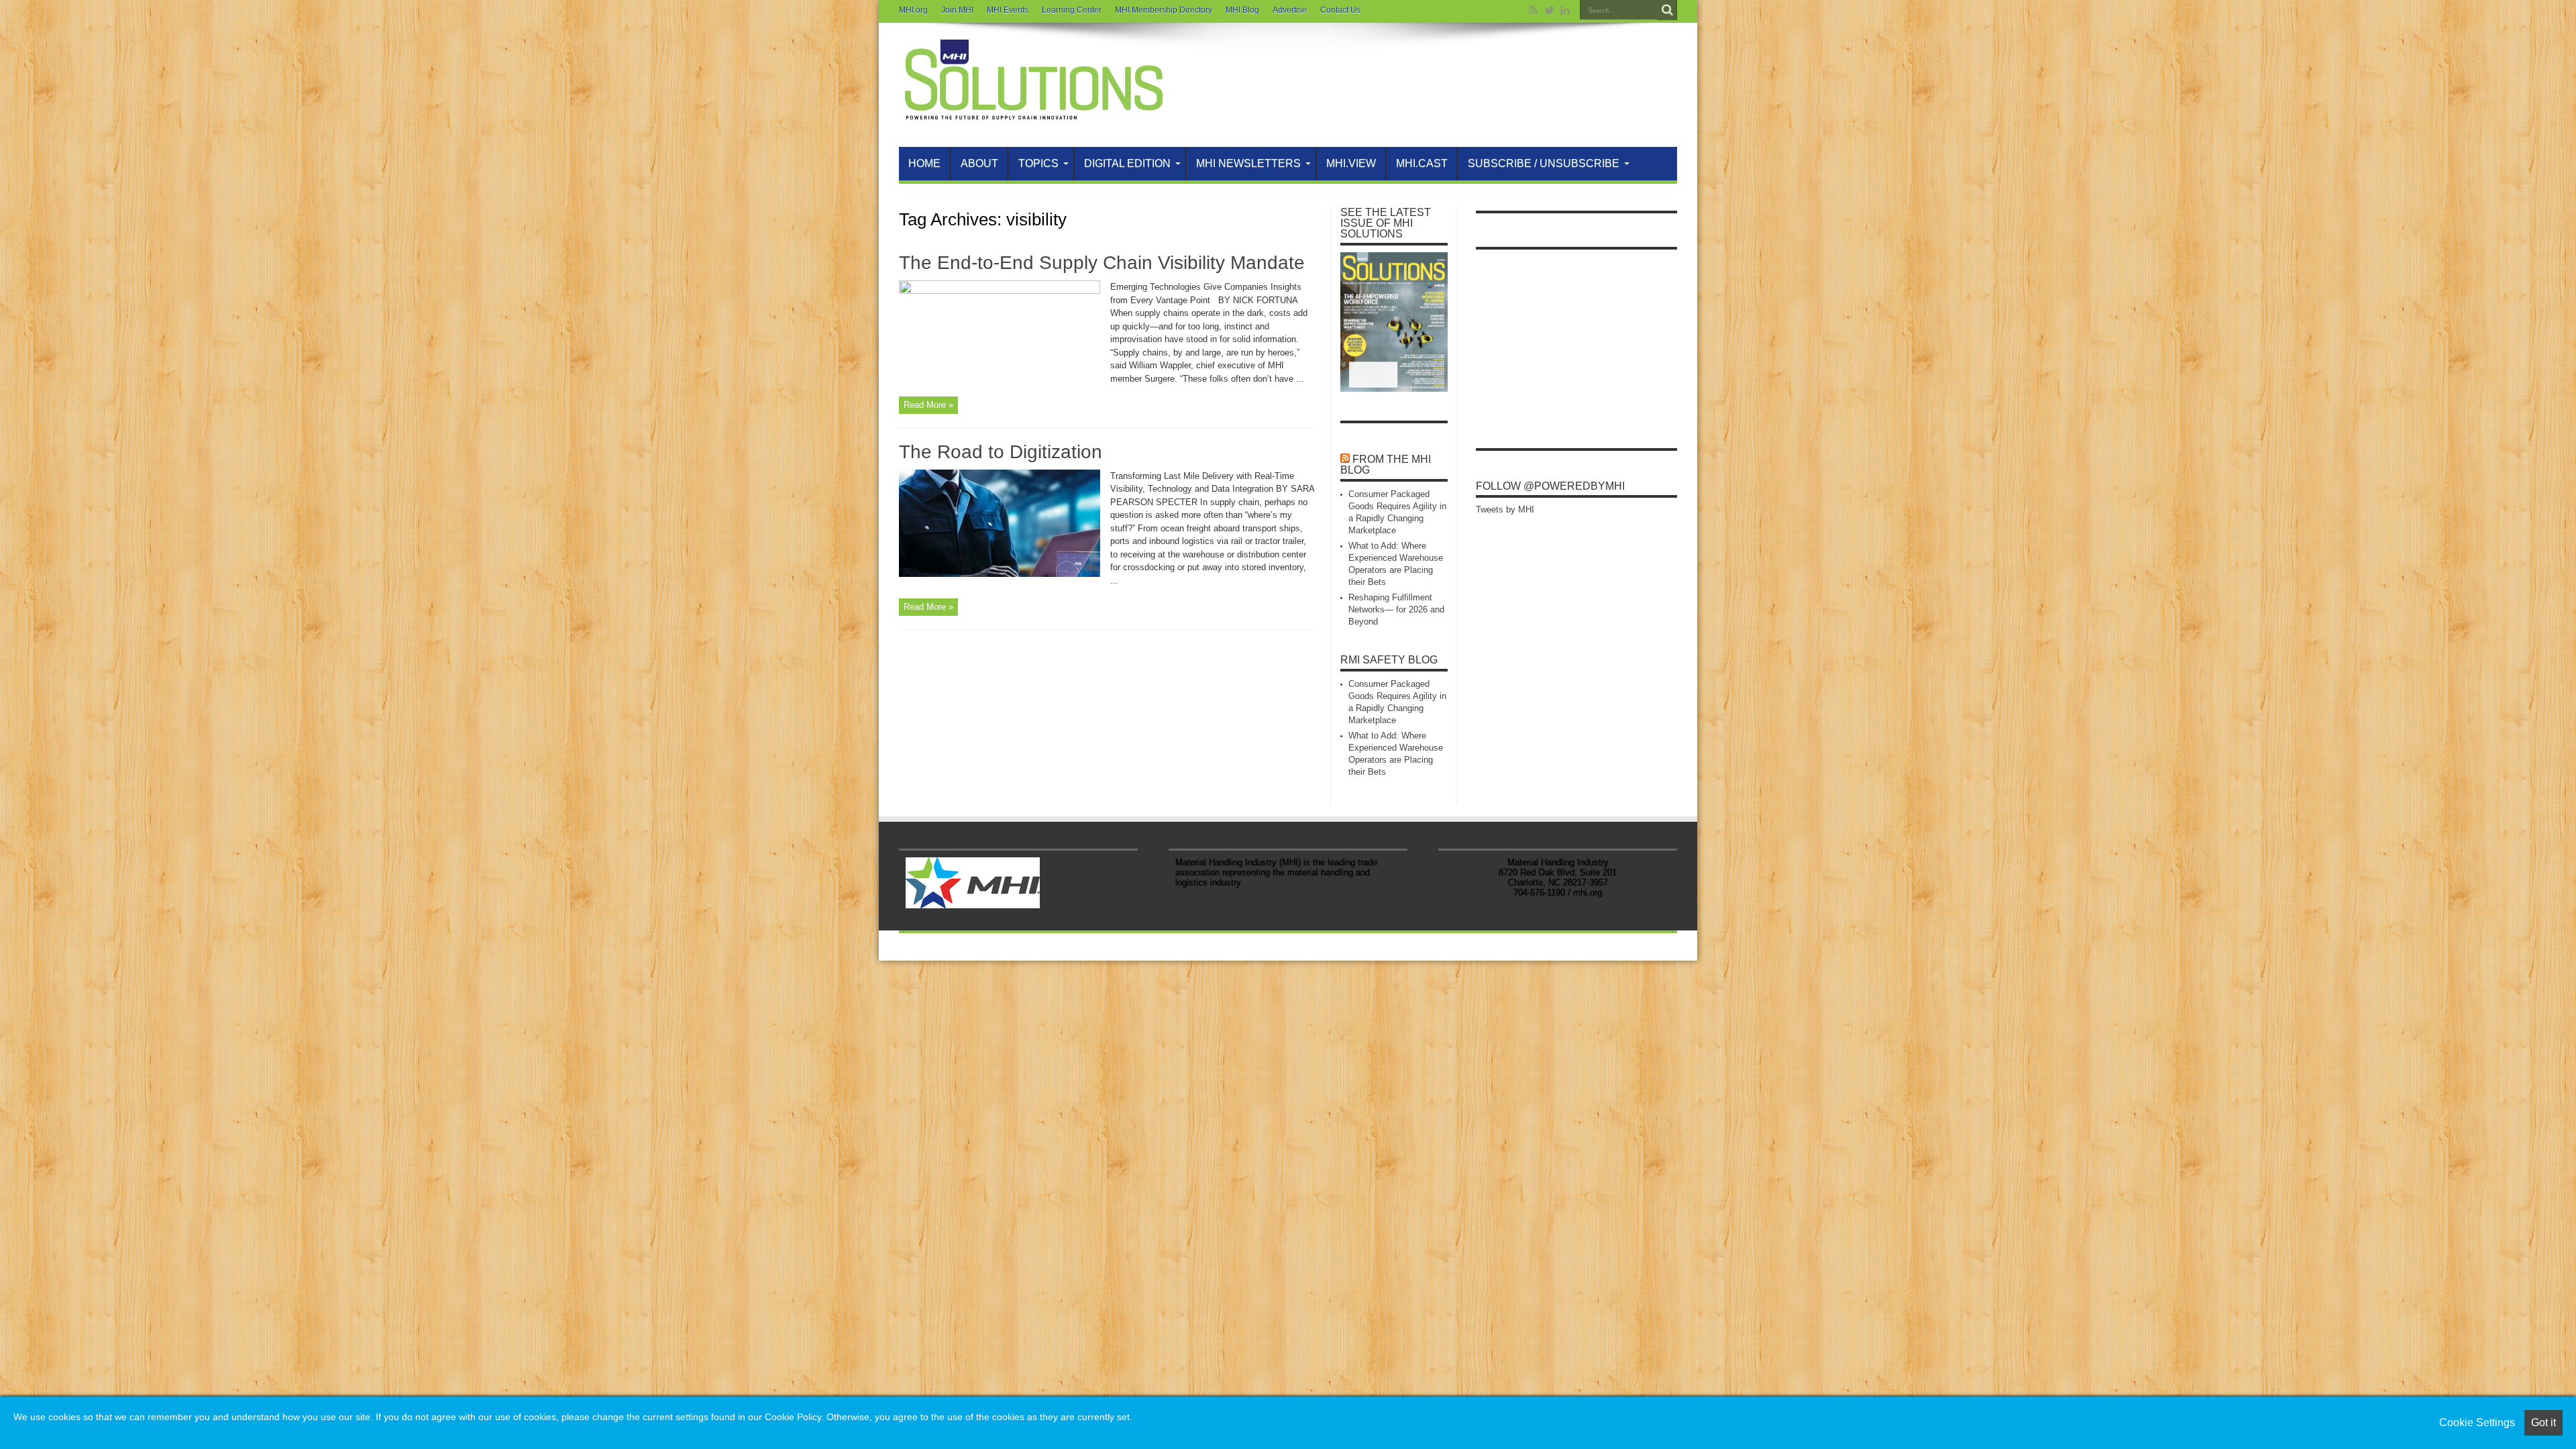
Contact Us (1340, 10)
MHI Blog (1242, 10)
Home (924, 163)
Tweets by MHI (1505, 509)
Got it (2543, 1423)
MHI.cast (1422, 163)
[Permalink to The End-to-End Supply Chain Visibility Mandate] (1000, 291)
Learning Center (1072, 10)
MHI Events (1008, 10)
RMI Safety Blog (1389, 660)
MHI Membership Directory (1164, 10)
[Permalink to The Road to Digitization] (1000, 574)
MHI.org (913, 10)
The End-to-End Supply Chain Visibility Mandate (1102, 263)
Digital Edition (1127, 163)
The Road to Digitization (1001, 452)
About (979, 163)
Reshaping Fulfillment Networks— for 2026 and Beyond (1396, 609)
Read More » (928, 405)
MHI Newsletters (1248, 163)
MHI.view (1351, 163)
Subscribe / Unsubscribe (1544, 163)
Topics (1038, 163)
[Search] (1667, 10)
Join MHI (957, 10)
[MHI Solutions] (1033, 113)
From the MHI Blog (1386, 465)
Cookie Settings (2477, 1423)
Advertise (1290, 10)
